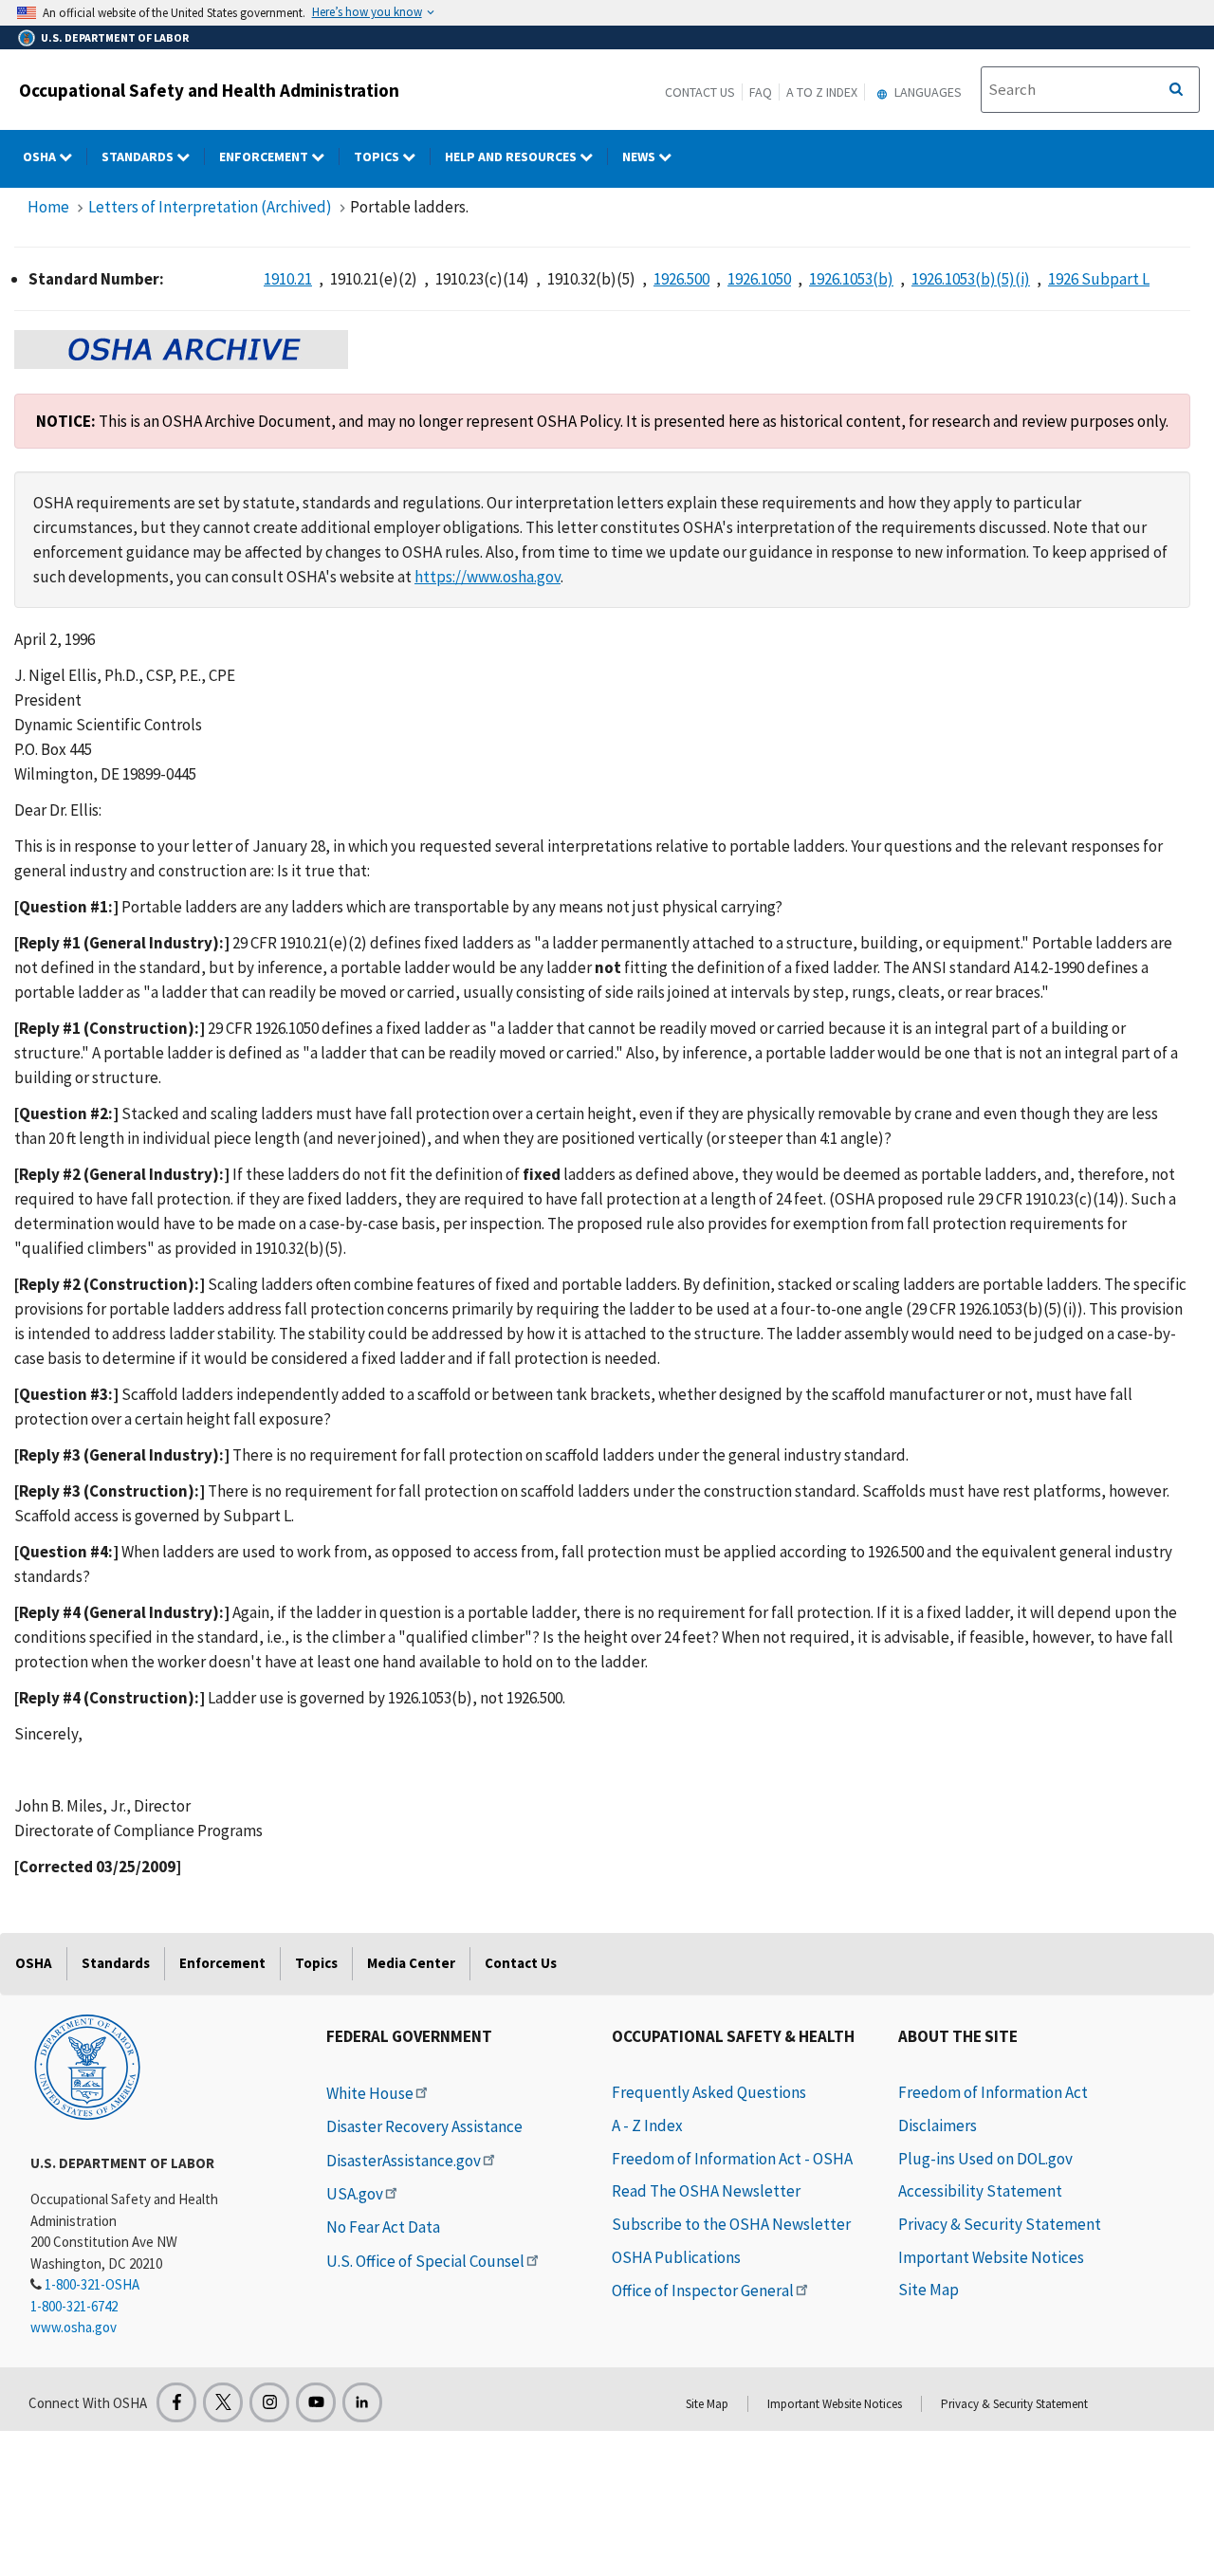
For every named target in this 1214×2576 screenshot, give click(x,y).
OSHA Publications (676, 2257)
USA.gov (355, 2194)
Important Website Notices (991, 2257)
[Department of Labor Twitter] (223, 2402)
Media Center (411, 1963)
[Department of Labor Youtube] (316, 2402)
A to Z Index (822, 92)
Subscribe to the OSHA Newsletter (731, 2224)
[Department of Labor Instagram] (269, 2402)
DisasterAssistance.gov (404, 2161)
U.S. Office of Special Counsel (425, 2261)
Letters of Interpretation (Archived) (210, 207)
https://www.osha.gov (487, 577)
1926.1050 (759, 279)
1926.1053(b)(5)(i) (971, 279)
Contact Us (700, 92)
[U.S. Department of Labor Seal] (87, 2066)
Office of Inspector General (703, 2291)
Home (48, 207)
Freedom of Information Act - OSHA (732, 2159)
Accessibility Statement (980, 2191)
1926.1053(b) (851, 279)
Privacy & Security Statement (1000, 2224)
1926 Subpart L (1099, 279)
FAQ (761, 92)
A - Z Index (647, 2125)
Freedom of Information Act (993, 2092)
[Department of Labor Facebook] (176, 2402)
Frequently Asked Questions (709, 2092)
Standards (139, 156)
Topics (378, 156)
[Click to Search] (1176, 90)
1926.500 (681, 279)
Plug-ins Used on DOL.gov (985, 2159)
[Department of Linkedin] (362, 2402)
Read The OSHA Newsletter (706, 2191)
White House (370, 2093)
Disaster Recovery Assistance (424, 2126)
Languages (927, 92)
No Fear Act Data (383, 2227)
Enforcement (265, 156)
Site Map (929, 2290)
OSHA (41, 156)
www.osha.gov (74, 2327)
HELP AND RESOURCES (512, 156)
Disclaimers (938, 2125)
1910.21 (288, 279)
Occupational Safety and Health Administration (209, 90)
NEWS (640, 156)
